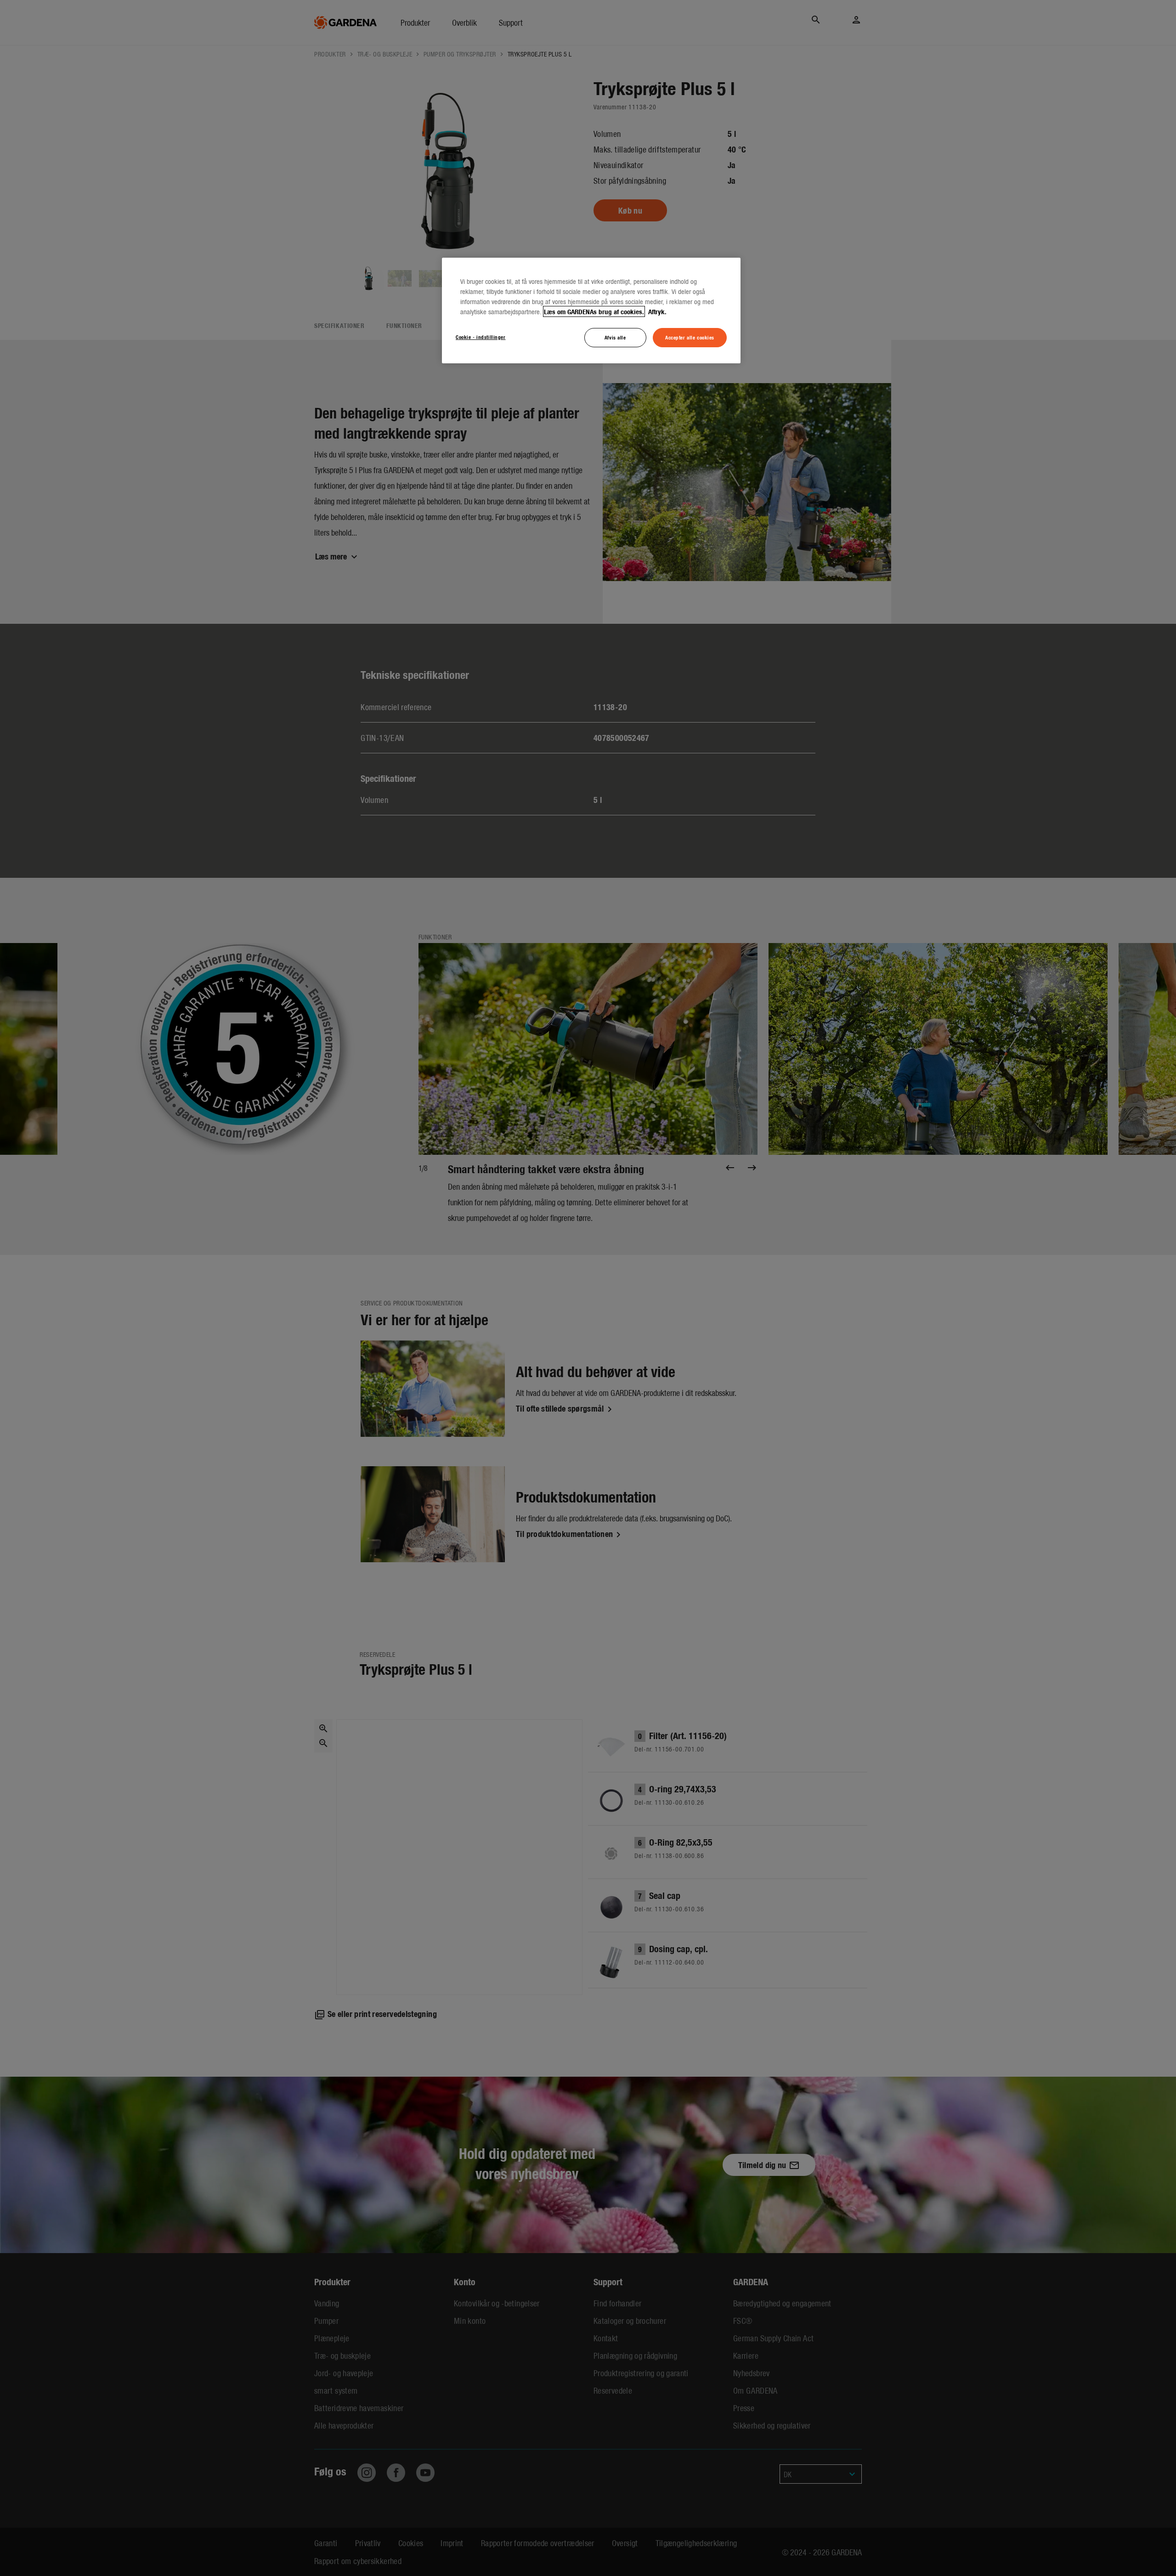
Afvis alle (615, 337)
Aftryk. (656, 311)
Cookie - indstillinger (481, 337)
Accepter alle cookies (690, 337)
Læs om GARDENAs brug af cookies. (594, 311)
